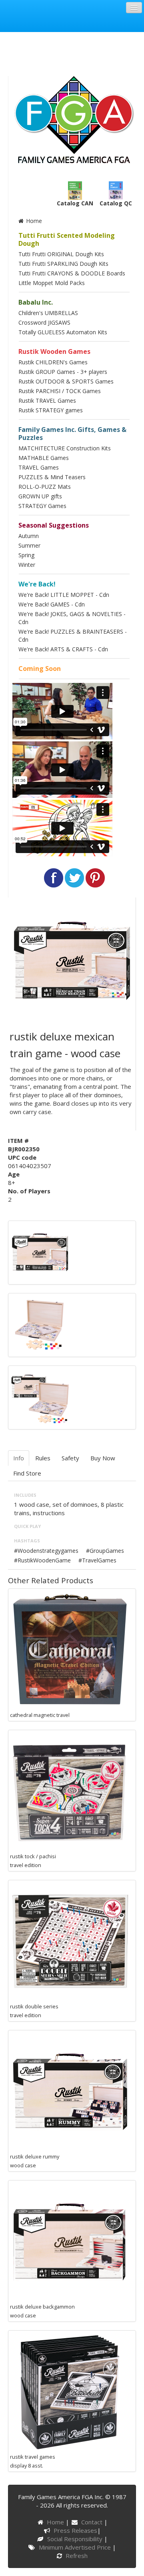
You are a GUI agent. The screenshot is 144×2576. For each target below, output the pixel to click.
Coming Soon (40, 669)
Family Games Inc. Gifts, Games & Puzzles (72, 434)
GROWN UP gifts (40, 496)
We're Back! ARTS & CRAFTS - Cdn (63, 649)
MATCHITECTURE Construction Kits (65, 448)
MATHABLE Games (44, 458)
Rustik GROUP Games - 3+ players (63, 372)
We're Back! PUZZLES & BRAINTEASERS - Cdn (73, 635)
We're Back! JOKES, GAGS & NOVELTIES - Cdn (72, 618)
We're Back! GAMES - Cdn (52, 604)
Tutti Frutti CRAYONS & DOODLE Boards (72, 273)
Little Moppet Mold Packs (52, 283)
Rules (43, 1458)
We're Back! (37, 584)
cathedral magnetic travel (40, 1715)
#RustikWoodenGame (42, 1560)
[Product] (40, 1324)
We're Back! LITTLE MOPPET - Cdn (64, 595)
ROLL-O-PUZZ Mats (45, 487)
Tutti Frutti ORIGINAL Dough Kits (61, 254)
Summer (29, 545)
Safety (70, 1458)
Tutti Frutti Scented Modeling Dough (67, 239)
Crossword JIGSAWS (44, 322)
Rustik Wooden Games (54, 351)
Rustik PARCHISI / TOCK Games (60, 391)
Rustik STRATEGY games (51, 410)
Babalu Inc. (36, 302)
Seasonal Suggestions (54, 525)
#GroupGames (105, 1551)
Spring (26, 555)
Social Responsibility (75, 2539)
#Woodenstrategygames (46, 1551)
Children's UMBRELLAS (48, 313)
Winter (27, 565)
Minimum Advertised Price (75, 2547)
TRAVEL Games (39, 467)
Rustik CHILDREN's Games (53, 362)
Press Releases (75, 2530)
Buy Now (103, 1458)
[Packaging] (40, 1252)
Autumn (29, 536)
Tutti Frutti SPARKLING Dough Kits (63, 264)
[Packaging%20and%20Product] (40, 1397)
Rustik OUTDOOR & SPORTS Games (66, 381)
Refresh (76, 2556)
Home (33, 221)
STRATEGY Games (42, 506)
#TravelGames (97, 1560)
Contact (93, 2522)
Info (19, 1458)
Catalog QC (116, 203)
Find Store (27, 1473)
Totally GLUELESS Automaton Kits (63, 332)
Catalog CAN (75, 203)
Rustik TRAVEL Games (47, 401)
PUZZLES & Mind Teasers (52, 477)
